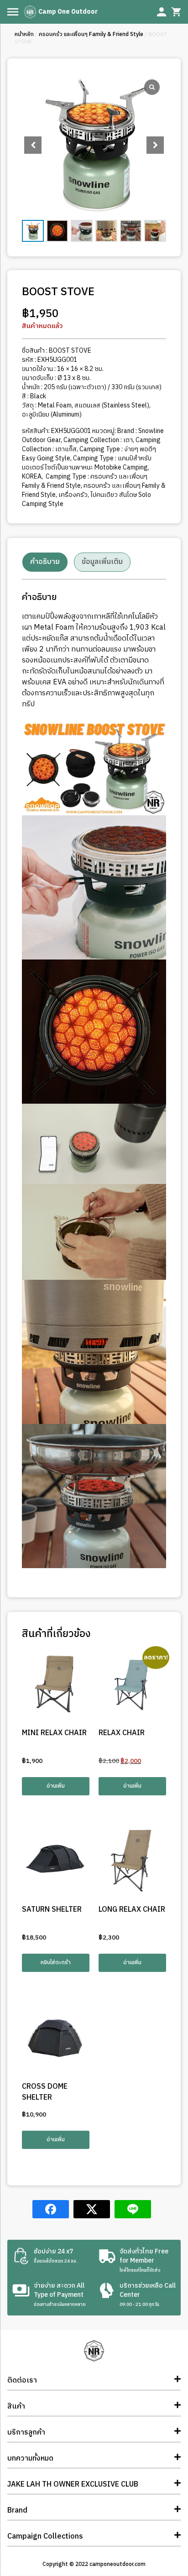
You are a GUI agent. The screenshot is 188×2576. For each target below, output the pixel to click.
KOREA (32, 477)
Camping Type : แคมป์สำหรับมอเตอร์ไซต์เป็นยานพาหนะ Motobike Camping (87, 463)
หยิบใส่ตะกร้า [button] (56, 1963)
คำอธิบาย (45, 562)
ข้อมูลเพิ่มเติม (102, 562)
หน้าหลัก (24, 34)
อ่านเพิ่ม (56, 1786)
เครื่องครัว (73, 495)
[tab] (45, 562)
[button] (155, 145)
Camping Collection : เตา (98, 440)
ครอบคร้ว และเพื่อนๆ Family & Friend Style (91, 34)
